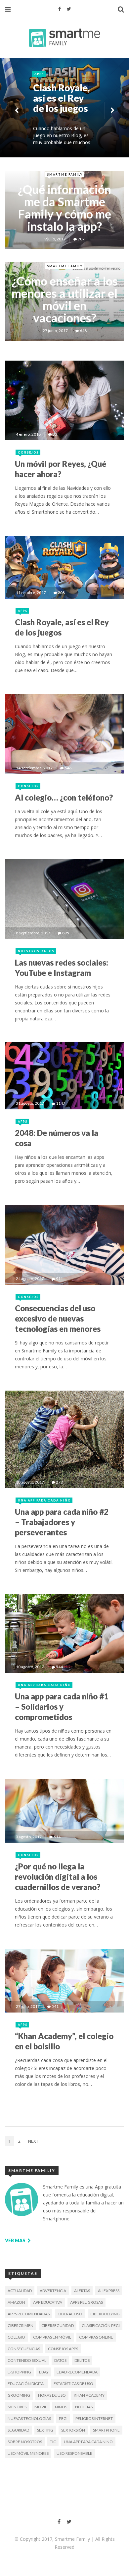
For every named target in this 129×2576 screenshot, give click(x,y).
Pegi (63, 2418)
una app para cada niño (88, 2442)
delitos (82, 2360)
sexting (45, 2430)
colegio (16, 2337)
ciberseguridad (58, 2325)
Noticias (84, 2407)
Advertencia (53, 2291)
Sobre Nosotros (25, 2442)
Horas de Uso (52, 2395)
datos (60, 2360)
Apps (23, 611)
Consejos (48, 135)
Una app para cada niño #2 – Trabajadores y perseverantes (62, 1522)
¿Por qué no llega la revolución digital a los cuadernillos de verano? (58, 1877)
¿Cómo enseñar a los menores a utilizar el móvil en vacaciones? (65, 299)
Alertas (82, 2291)
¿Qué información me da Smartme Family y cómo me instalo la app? (64, 208)
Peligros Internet (94, 2418)
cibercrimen (21, 2325)
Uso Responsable (74, 2453)
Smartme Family (65, 174)
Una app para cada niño (44, 1500)
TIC (53, 2442)
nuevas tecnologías (29, 2418)
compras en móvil (52, 2337)
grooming (19, 2395)
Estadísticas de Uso (73, 2384)
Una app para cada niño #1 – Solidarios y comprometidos (62, 1707)
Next (33, 2141)
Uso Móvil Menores (28, 2453)
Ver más (16, 2240)
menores (17, 2407)
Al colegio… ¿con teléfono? (64, 797)
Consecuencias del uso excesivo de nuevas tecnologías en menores (58, 1318)
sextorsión (73, 2430)
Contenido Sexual (27, 2360)
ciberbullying (105, 2314)
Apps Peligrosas (86, 2302)
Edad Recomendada (77, 2372)
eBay (44, 2372)
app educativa (48, 2302)
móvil (41, 2407)
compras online (96, 2337)
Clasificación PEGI (101, 2325)
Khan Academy (89, 2395)
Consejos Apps (63, 2349)
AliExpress (109, 2291)
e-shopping (19, 2372)
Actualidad (20, 2291)
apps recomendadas (29, 2314)
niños (61, 2407)
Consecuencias (24, 2349)
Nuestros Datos (36, 951)
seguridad (18, 2430)
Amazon (16, 2302)
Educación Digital (27, 2384)
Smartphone (106, 2430)
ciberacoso (70, 2314)
